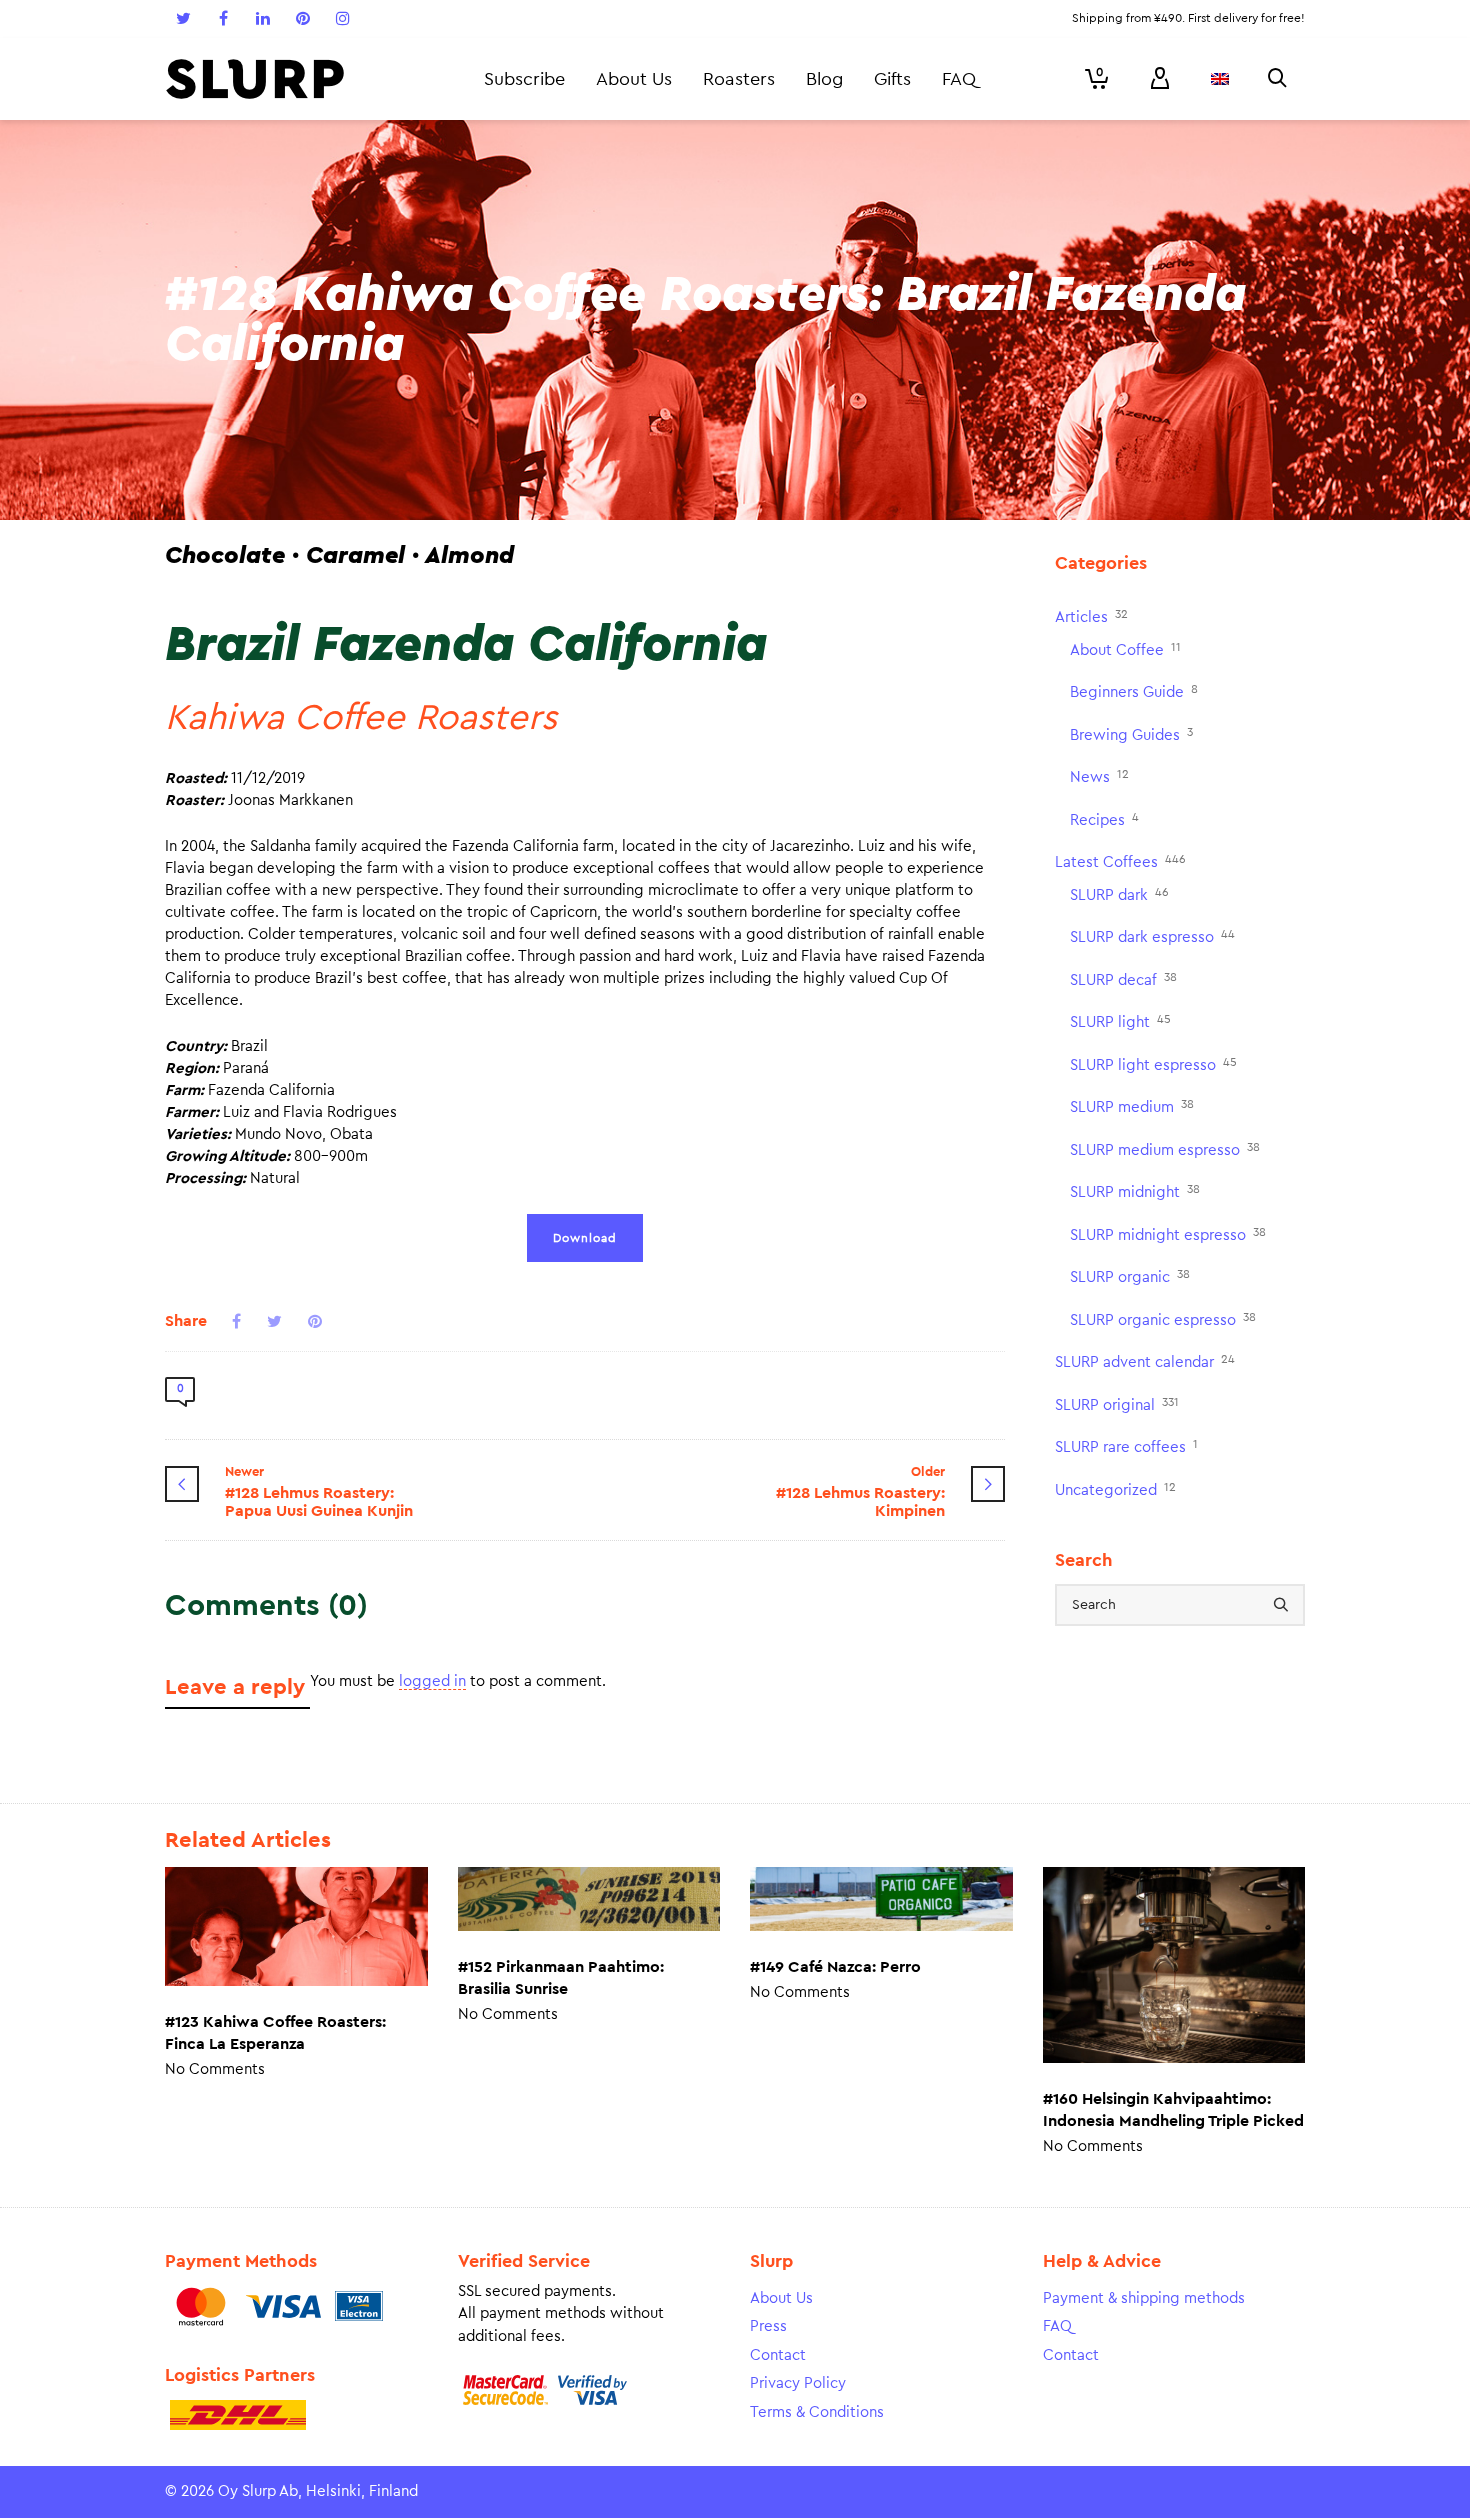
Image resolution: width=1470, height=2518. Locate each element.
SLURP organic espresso (1163, 1319)
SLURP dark (1119, 894)
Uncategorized (1115, 1489)
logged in (432, 1681)
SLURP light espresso (1153, 1064)
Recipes (1104, 819)
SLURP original (1117, 1404)
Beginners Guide (1134, 691)
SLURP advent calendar (1145, 1361)
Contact (778, 2355)
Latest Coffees (1120, 861)
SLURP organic (1130, 1276)
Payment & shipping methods (1144, 2298)
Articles (1091, 616)
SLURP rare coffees (1126, 1446)
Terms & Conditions (817, 2412)
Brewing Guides (1131, 734)
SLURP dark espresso (1152, 936)
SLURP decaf (1123, 979)
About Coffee (1125, 649)
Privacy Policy (798, 2383)
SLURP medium (1132, 1106)
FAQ (1057, 2326)
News (1099, 776)
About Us (781, 2298)
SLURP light (1120, 1021)
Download (585, 1238)
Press (768, 2326)
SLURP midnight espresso (1168, 1234)
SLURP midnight (1135, 1191)
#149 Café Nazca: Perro (835, 1967)
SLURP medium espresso (1165, 1149)
